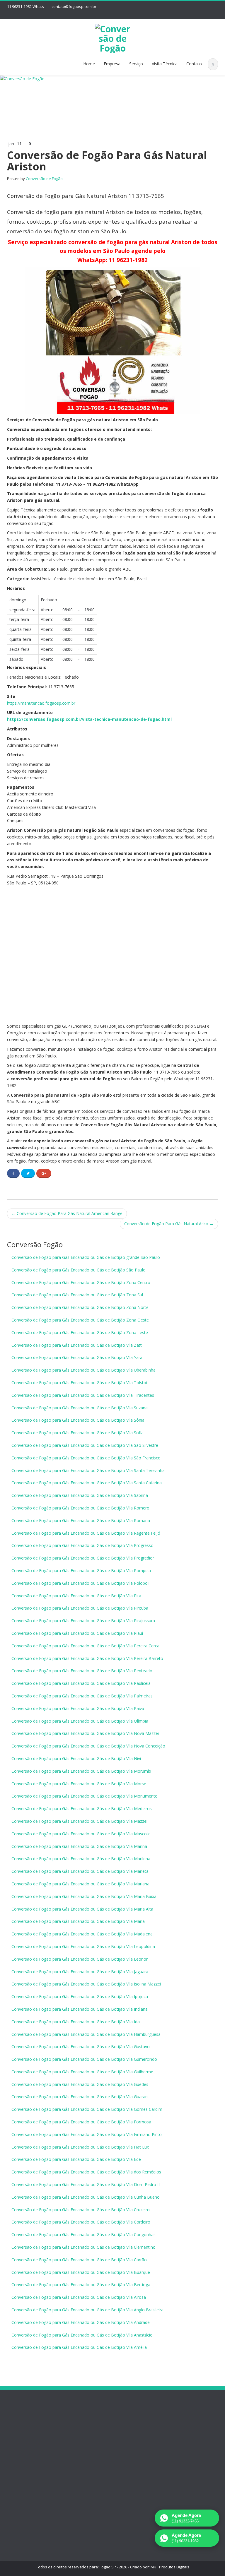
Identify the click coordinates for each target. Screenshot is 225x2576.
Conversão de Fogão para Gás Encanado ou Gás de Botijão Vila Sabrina (80, 1495)
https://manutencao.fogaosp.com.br (41, 703)
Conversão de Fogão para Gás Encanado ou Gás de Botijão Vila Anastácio (82, 2335)
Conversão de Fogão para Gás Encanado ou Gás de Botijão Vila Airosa (79, 2297)
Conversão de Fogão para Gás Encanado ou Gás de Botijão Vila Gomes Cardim (87, 2109)
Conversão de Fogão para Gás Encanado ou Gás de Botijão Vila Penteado (82, 1671)
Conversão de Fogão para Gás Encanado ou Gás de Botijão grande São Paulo (86, 1257)
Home (89, 64)
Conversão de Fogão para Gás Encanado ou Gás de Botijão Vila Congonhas (83, 2234)
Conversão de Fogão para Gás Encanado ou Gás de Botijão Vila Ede (76, 2159)
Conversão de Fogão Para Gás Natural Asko (169, 1224)
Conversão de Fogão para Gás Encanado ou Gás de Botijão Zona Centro (81, 1282)
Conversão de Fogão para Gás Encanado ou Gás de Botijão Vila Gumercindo (84, 2059)
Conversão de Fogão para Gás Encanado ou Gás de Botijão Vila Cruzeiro (81, 2210)
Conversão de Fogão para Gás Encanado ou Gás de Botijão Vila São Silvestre (85, 1445)
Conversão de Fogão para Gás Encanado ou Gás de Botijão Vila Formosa (81, 2122)
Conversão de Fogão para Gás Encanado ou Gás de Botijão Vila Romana (81, 1520)
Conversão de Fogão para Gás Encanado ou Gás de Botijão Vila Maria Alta (82, 1909)
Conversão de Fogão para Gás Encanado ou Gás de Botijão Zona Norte (80, 1307)
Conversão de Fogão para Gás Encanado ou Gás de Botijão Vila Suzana (80, 1408)
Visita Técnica (165, 64)
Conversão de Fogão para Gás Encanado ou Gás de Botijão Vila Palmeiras (82, 1696)
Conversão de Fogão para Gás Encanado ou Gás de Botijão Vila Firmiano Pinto (87, 2134)
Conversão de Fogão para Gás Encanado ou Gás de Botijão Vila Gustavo (81, 2047)
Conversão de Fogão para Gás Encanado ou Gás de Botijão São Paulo (79, 1270)
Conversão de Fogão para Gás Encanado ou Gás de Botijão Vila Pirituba (80, 1608)
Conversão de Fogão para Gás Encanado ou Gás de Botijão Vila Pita (76, 1596)
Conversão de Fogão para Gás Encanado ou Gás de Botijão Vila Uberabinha (83, 1370)
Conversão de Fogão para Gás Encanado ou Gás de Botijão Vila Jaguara (80, 1972)
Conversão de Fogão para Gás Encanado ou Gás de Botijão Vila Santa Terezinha (88, 1470)
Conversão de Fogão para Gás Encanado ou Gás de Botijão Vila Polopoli (80, 1583)
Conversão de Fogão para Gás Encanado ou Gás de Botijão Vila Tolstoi (79, 1383)
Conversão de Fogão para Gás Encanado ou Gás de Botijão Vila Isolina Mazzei (86, 1984)
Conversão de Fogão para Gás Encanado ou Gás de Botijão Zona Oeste (80, 1320)
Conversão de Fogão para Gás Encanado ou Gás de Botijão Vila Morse (79, 1784)
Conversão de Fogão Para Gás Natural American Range (67, 1213)
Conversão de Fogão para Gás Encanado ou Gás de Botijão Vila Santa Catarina (87, 1483)
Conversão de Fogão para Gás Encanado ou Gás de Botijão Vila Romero (80, 1508)
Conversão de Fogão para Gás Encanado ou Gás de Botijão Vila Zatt (77, 1345)
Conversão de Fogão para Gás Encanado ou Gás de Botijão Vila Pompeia (81, 1571)
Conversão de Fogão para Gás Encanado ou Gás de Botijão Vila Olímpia (80, 1721)
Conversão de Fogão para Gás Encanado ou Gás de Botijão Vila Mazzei (79, 1821)
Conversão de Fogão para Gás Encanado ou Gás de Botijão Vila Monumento (85, 1796)
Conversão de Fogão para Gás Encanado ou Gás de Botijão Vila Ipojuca (80, 1996)
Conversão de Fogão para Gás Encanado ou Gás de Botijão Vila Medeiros (82, 1809)
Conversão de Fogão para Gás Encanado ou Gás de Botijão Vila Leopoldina (83, 1946)
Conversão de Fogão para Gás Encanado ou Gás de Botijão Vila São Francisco (86, 1458)
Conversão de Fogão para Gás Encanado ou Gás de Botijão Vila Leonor (80, 1959)
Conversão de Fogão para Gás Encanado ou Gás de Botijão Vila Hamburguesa (86, 2034)
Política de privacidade (18, 2467)
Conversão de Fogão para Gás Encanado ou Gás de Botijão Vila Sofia (77, 1433)
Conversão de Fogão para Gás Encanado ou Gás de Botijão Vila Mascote (81, 1834)
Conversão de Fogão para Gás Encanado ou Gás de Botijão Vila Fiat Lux (80, 2147)
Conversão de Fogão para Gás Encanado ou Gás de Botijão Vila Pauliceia (81, 1683)
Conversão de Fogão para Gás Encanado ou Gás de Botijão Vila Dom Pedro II (86, 2184)
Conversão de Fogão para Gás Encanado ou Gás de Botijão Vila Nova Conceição (88, 1746)
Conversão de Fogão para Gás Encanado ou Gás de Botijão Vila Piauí (77, 1633)
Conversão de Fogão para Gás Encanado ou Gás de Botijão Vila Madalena (82, 1934)
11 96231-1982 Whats (25, 6)
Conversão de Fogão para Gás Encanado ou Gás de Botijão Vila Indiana (80, 2009)
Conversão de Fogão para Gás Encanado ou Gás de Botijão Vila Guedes (80, 2084)
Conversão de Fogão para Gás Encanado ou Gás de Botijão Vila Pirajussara (83, 1621)
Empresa (112, 64)
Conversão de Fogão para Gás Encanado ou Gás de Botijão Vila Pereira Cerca (85, 1646)
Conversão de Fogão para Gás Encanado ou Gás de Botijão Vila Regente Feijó (86, 1533)
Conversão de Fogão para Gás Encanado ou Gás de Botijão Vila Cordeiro (81, 2222)
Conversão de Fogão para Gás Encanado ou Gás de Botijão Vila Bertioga (81, 2285)
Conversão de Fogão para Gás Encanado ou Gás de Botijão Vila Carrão (79, 2260)
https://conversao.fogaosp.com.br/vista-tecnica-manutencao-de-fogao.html (89, 719)
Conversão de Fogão (44, 179)
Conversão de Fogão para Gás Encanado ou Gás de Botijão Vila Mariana (80, 1884)
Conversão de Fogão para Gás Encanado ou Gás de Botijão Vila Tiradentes (83, 1395)
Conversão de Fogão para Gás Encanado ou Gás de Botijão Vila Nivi (76, 1758)
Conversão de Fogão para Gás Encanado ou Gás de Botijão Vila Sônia (78, 1420)
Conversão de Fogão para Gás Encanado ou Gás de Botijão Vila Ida (76, 2022)
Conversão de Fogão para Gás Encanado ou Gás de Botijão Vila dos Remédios (86, 2172)
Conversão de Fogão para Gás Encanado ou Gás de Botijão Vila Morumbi (81, 1771)
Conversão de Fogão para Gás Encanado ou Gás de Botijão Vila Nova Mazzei (85, 1733)
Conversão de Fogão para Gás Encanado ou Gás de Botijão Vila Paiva (78, 1708)
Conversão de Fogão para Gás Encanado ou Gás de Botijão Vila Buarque (81, 2272)
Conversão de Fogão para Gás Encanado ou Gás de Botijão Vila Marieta (80, 1871)
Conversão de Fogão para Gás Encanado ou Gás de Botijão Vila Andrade (81, 2322)
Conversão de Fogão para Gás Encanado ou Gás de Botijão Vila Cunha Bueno (86, 2197)
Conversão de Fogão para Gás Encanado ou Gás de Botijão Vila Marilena (81, 1859)
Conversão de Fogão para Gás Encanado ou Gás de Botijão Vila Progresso (82, 1545)
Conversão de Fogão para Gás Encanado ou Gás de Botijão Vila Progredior (83, 1558)
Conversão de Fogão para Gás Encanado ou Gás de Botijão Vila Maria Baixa (84, 1896)
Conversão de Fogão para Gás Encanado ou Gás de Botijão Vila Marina (79, 1846)
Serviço (136, 64)
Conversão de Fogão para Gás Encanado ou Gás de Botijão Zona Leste (80, 1332)
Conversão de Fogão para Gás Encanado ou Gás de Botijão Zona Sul (77, 1295)
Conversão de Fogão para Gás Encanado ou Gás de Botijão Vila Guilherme (82, 2072)
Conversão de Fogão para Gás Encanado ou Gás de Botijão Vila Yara (77, 1357)
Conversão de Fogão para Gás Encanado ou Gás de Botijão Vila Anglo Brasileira (87, 2310)
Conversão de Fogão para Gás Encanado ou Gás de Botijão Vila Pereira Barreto (87, 1658)
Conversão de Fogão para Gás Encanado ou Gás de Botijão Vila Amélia (79, 2347)
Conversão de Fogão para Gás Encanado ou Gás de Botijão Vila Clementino (83, 2247)
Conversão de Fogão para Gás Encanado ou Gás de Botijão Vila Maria (78, 1921)
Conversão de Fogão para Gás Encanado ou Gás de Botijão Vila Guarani (80, 2097)
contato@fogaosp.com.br (74, 6)
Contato (194, 64)
